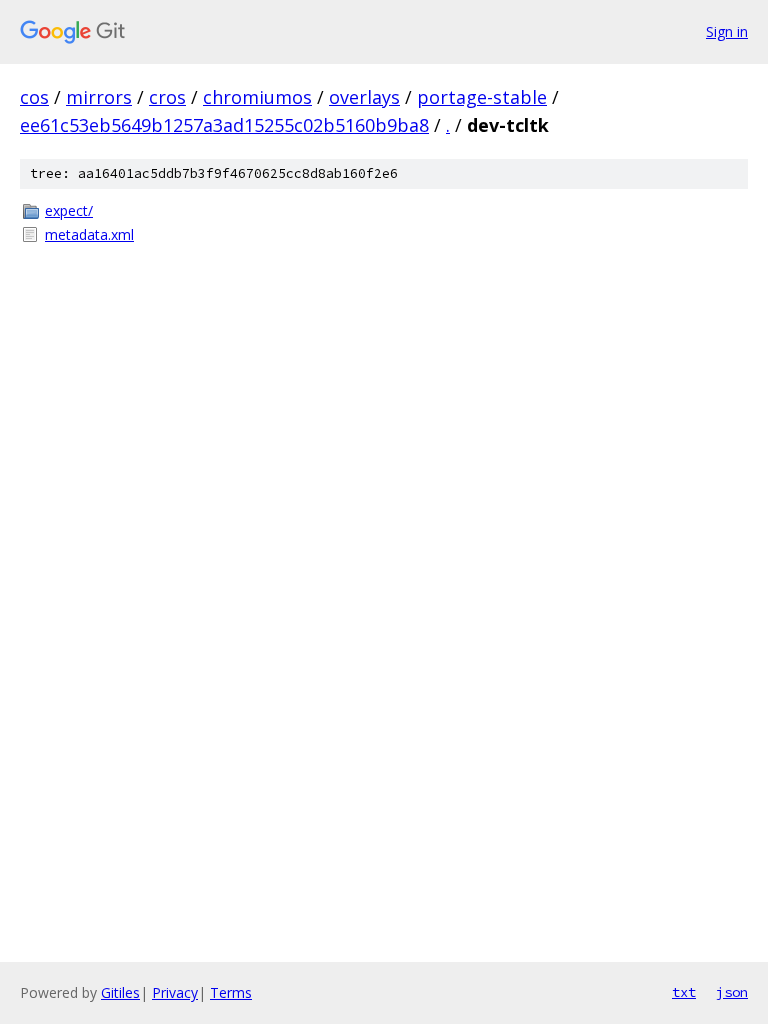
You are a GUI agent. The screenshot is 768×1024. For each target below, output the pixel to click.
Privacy (175, 992)
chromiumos (257, 97)
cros (167, 97)
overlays (364, 97)
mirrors (99, 97)
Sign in (727, 31)
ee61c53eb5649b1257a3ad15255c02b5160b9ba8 (224, 125)
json (732, 992)
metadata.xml (89, 234)
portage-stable (482, 97)
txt (684, 992)
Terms (231, 992)
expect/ (69, 210)
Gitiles (120, 992)
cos (34, 97)
